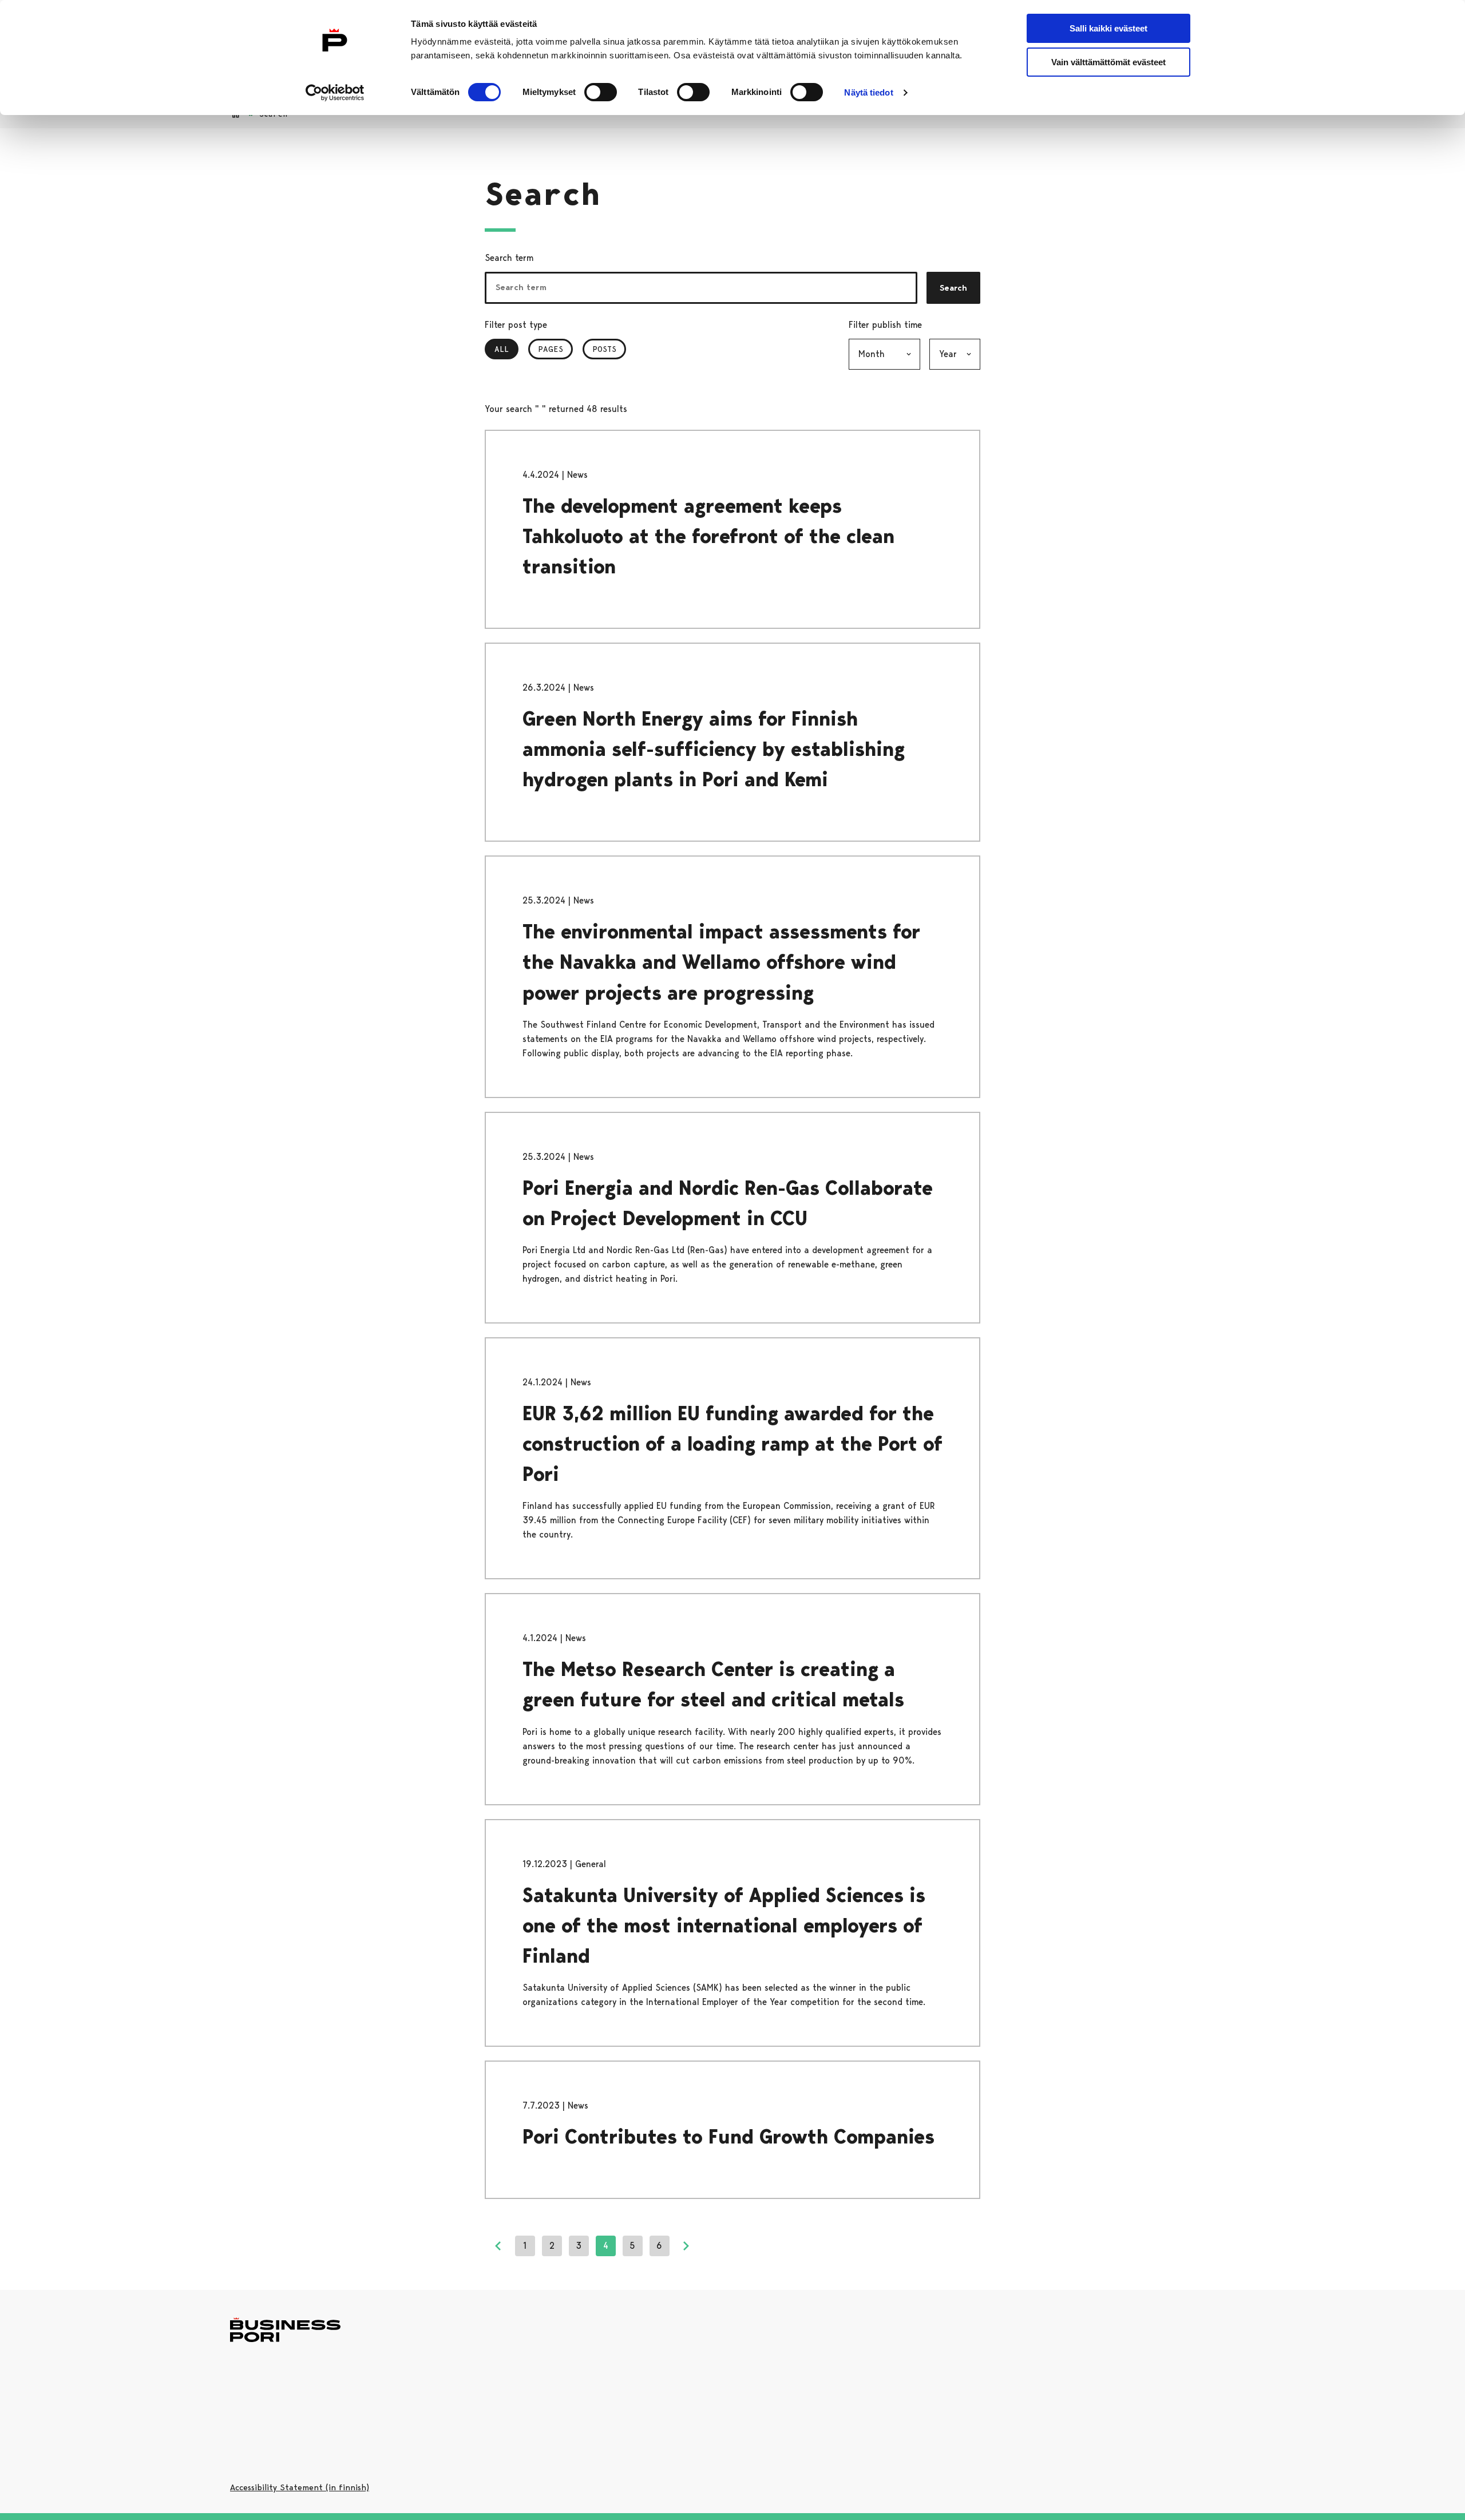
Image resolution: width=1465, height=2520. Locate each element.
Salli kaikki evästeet (1108, 28)
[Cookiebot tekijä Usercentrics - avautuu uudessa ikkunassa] (335, 93)
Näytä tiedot (868, 92)
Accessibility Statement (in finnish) (300, 2487)
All (506, 349)
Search (953, 288)
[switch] (601, 92)
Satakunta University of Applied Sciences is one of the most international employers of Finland (724, 1926)
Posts (604, 349)
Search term (509, 258)
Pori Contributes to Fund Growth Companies (728, 2137)
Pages (551, 349)
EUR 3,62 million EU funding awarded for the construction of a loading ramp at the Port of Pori (732, 1444)
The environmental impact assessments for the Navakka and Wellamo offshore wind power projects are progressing (721, 962)
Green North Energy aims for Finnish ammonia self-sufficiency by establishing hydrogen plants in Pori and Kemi (714, 749)
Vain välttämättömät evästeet (1108, 62)
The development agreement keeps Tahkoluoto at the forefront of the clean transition (708, 536)
